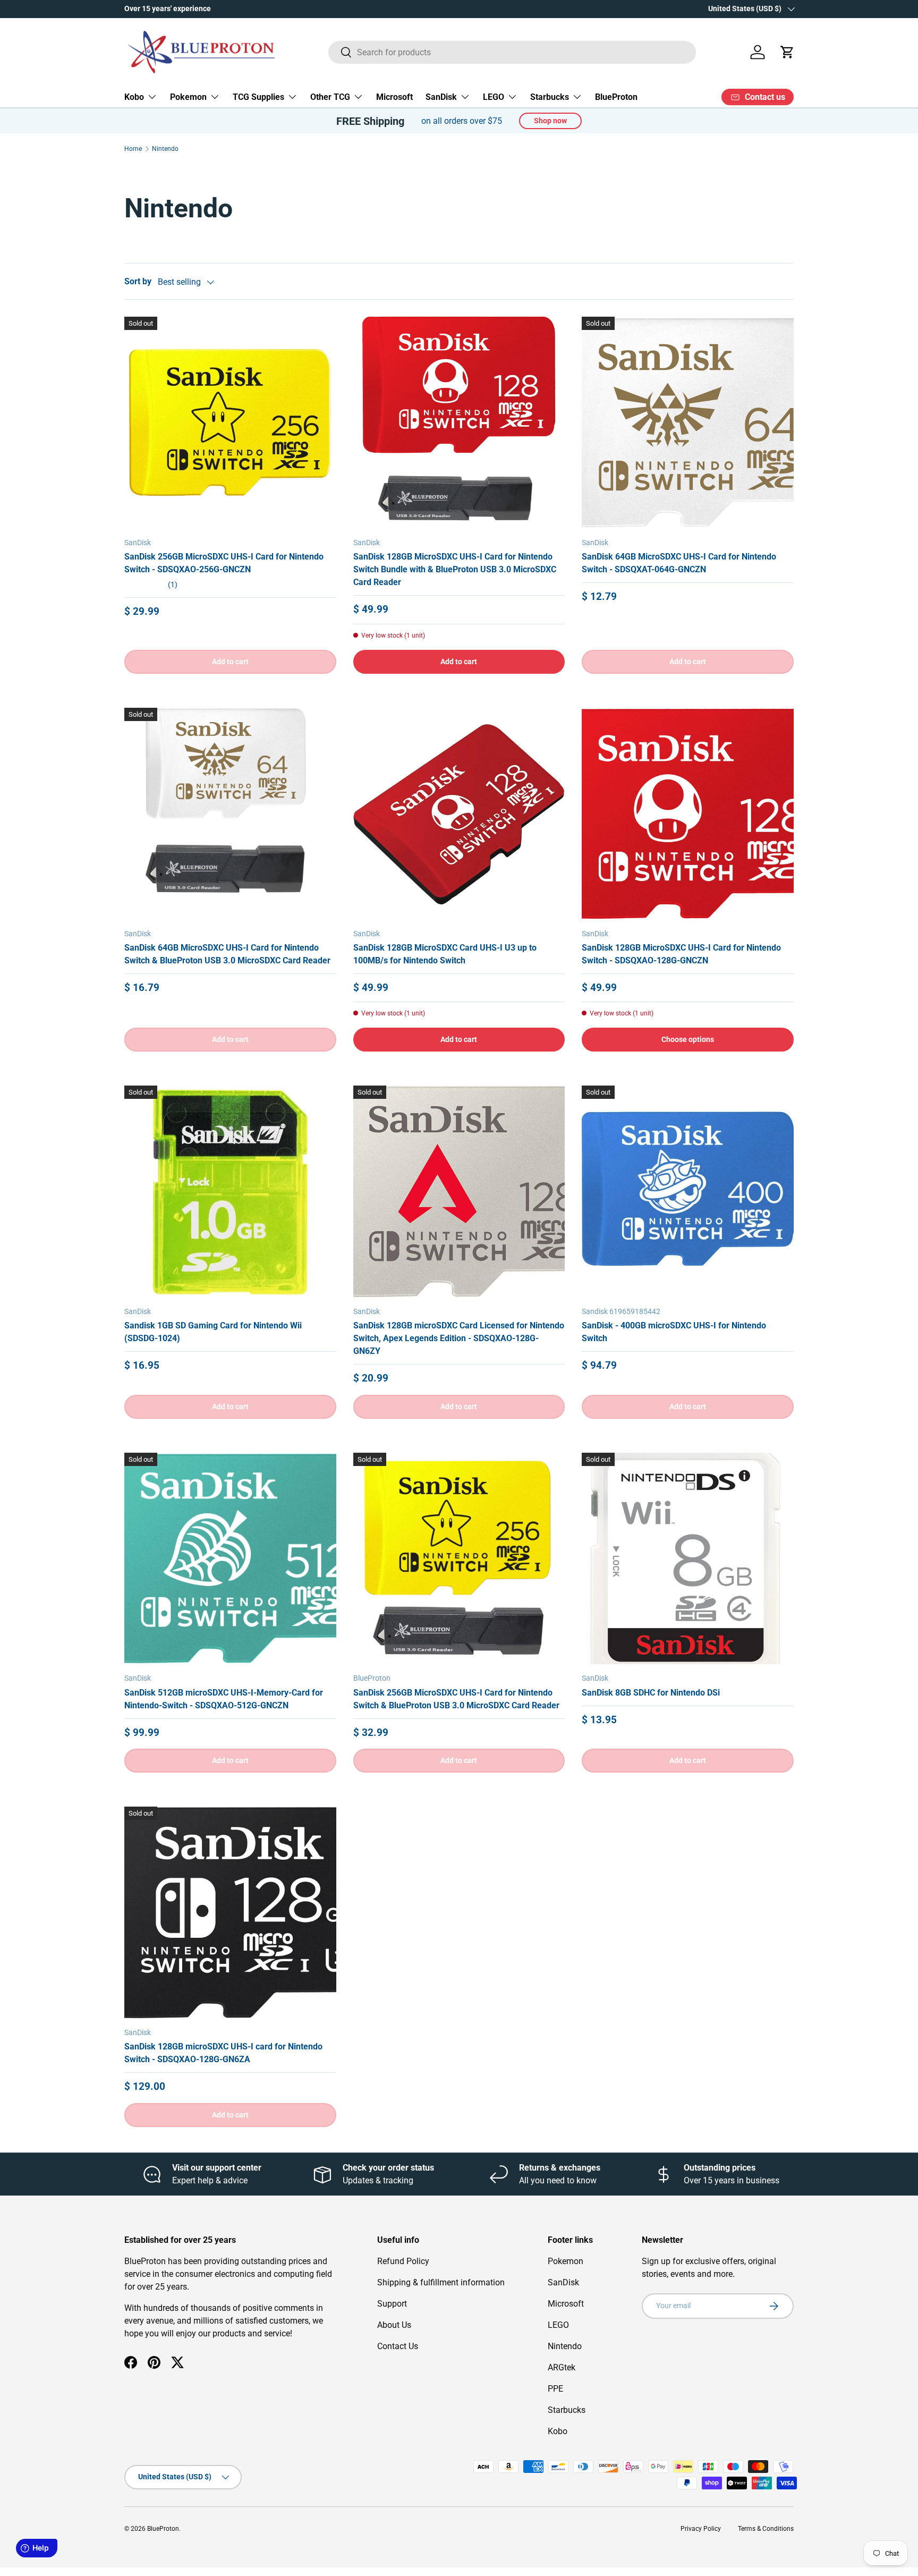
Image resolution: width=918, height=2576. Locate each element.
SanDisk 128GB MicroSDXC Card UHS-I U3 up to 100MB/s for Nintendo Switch (445, 954)
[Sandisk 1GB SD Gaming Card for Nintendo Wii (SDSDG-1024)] (230, 1192)
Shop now (550, 121)
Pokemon (188, 97)
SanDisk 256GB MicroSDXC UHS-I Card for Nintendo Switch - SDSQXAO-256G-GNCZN (224, 563)
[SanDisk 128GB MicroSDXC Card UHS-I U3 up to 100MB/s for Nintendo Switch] (459, 814)
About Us (394, 2325)
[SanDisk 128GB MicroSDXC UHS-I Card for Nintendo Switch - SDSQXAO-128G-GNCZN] (688, 814)
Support (392, 2304)
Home (133, 149)
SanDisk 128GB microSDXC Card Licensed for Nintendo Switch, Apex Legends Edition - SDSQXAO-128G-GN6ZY (459, 1338)
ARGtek (562, 2367)
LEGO (494, 97)
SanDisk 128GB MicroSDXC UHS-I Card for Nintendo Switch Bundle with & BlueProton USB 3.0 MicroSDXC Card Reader (455, 569)
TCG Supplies (258, 97)
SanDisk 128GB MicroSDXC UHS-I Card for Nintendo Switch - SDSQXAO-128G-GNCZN (681, 954)
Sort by (138, 281)
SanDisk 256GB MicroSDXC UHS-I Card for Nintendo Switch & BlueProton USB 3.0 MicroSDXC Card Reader (456, 1699)
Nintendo (165, 149)
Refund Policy (403, 2261)
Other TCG (330, 97)
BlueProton (616, 97)
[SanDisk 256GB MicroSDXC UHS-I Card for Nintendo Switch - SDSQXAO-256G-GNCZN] (230, 423)
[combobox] (512, 52)
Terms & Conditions (766, 2529)
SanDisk (441, 97)
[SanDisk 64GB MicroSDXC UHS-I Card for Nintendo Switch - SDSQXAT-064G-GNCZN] (688, 423)
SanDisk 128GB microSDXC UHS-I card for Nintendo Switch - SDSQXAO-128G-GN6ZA (223, 2053)
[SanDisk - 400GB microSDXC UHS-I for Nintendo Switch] (688, 1192)
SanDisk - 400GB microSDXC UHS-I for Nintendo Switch (674, 1332)
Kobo (134, 97)
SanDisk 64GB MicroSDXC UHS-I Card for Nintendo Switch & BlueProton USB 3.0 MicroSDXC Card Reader (227, 954)
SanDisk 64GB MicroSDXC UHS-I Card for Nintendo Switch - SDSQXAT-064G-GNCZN (679, 563)
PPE (555, 2389)
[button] (787, 52)
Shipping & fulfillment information (441, 2282)
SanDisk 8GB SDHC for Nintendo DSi (651, 1693)
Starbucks (550, 97)
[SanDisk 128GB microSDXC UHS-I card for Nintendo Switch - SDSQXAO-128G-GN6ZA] (230, 1913)
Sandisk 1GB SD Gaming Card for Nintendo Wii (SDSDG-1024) (213, 1332)
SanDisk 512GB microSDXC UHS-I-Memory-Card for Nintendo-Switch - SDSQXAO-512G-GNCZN (224, 1699)
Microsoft (394, 97)
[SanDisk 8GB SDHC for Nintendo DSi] (688, 1559)
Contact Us (398, 2346)
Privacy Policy (701, 2529)
